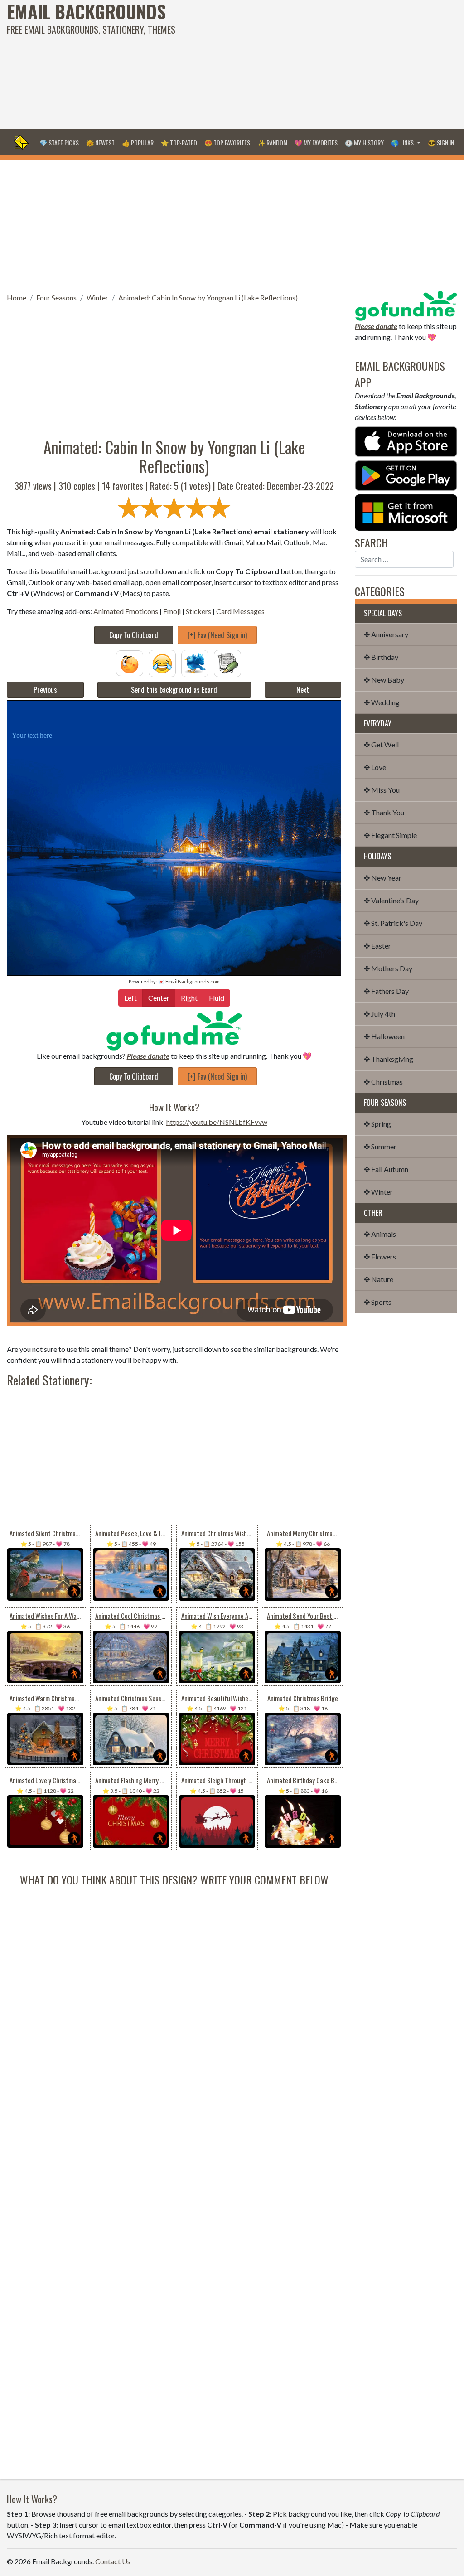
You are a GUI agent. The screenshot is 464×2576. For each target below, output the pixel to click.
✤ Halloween (384, 1036)
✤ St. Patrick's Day (393, 923)
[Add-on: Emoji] (162, 662)
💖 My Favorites (316, 143)
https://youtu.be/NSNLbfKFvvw (217, 1122)
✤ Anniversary (386, 634)
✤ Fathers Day (386, 991)
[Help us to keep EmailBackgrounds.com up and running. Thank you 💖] (174, 1030)
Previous (45, 690)
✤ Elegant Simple (390, 835)
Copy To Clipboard (134, 635)
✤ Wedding (382, 702)
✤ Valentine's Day (391, 900)
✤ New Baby (384, 680)
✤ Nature (379, 1279)
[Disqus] (174, 2001)
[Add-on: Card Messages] (227, 662)
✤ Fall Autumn (386, 1169)
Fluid (217, 998)
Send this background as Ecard (174, 690)
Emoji (172, 611)
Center (159, 998)
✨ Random (272, 143)
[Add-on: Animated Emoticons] (130, 662)
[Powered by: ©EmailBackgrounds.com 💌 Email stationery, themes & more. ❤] (174, 712)
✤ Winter (378, 1192)
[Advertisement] (312, 63)
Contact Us (113, 2561)
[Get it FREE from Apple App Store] (406, 441)
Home (17, 298)
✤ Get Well (381, 744)
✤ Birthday (381, 657)
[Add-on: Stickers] (195, 662)
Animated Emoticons (126, 611)
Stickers (198, 611)
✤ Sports (378, 1302)
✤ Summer (380, 1146)
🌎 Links (403, 143)
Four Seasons (56, 298)
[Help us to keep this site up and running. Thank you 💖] (406, 305)
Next (303, 690)
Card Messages (240, 611)
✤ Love (375, 767)
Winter (97, 298)
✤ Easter (377, 946)
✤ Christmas (383, 1082)
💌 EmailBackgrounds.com (189, 981)
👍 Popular (138, 143)
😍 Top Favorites (227, 143)
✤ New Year (383, 878)
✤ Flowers (380, 1257)
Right (189, 998)
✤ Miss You (382, 790)
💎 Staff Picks (59, 143)
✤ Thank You (384, 812)
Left (130, 998)
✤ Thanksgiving (389, 1059)
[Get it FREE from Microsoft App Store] (406, 511)
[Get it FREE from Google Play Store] (406, 475)
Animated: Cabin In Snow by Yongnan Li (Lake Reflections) (208, 298)
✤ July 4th (379, 1014)
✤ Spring (377, 1124)
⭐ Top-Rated (179, 143)
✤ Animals (380, 1234)
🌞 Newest (100, 143)
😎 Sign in (441, 143)
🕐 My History (364, 143)
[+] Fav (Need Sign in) (217, 635)
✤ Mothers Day (388, 968)
